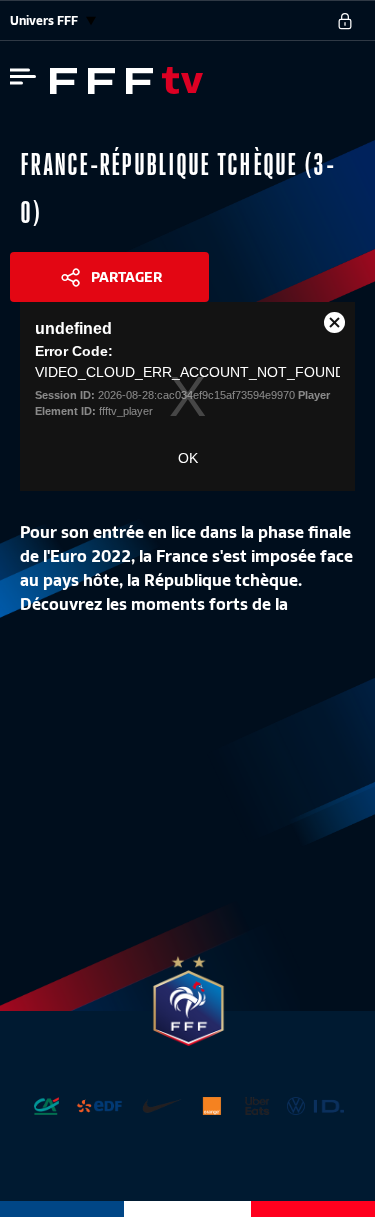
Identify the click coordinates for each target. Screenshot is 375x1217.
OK (188, 458)
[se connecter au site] (345, 21)
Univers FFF (45, 20)
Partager (126, 277)
